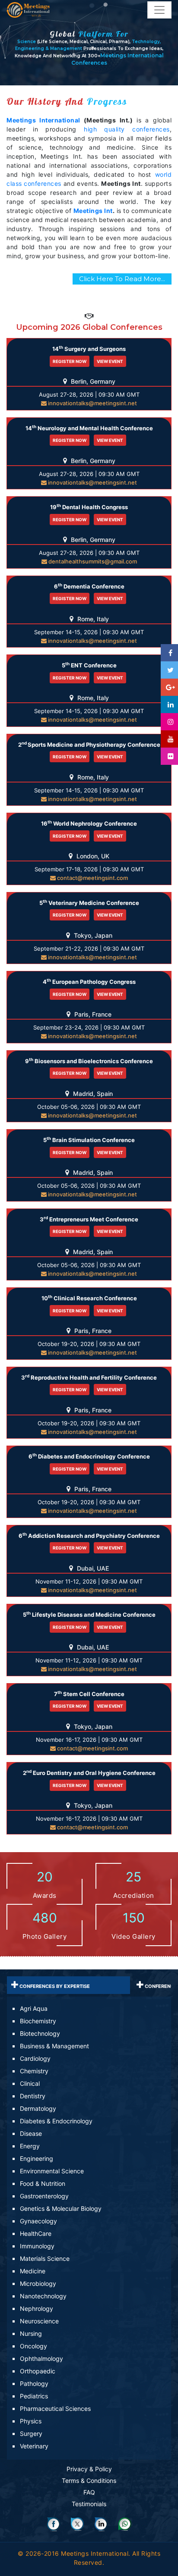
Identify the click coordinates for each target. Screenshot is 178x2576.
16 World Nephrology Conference (89, 823)
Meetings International (43, 120)
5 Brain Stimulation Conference (89, 1140)
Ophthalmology (41, 2358)
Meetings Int (93, 211)
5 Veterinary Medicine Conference (89, 903)
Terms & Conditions (89, 2481)
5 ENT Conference (89, 665)
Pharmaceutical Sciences (55, 2409)
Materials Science (45, 2258)
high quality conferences (127, 129)
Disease (31, 2133)
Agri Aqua (34, 2008)
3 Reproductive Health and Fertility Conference (89, 1377)
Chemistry (34, 2071)
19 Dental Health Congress (89, 507)
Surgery (31, 2434)
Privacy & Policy (89, 2469)
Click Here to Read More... (122, 279)
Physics (31, 2421)
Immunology (37, 2246)
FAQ (89, 2492)
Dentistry (33, 2096)
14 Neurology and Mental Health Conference (89, 428)
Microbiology (38, 2283)
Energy (30, 2146)
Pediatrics (34, 2396)
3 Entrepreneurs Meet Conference (89, 1219)
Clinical (30, 2083)
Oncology (33, 2346)
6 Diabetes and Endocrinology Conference (89, 1456)
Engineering (37, 2158)
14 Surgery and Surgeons (89, 349)
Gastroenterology (44, 2196)
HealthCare (36, 2233)
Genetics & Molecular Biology (61, 2208)
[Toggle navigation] (159, 10)
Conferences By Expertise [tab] (54, 1986)
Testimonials (89, 2504)
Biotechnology (40, 2033)
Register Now (70, 361)
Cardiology (35, 2058)
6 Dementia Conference (89, 586)
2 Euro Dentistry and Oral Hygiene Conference (89, 1773)
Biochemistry (38, 2021)
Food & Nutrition (43, 2183)
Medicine (33, 2271)
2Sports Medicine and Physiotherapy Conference (89, 744)
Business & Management (54, 2046)
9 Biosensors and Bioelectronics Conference (89, 1061)
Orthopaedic (38, 2371)
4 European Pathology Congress (89, 981)
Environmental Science (52, 2171)
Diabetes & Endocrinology (56, 2121)
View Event (110, 361)
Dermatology (38, 2108)
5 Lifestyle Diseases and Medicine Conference (89, 1614)
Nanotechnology (43, 2296)
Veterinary (34, 2446)
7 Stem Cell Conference (89, 1694)
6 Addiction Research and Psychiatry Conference (89, 1535)
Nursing (31, 2333)
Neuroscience (39, 2321)
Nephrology (37, 2308)
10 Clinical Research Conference (89, 1298)
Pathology (34, 2384)
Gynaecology (38, 2221)
